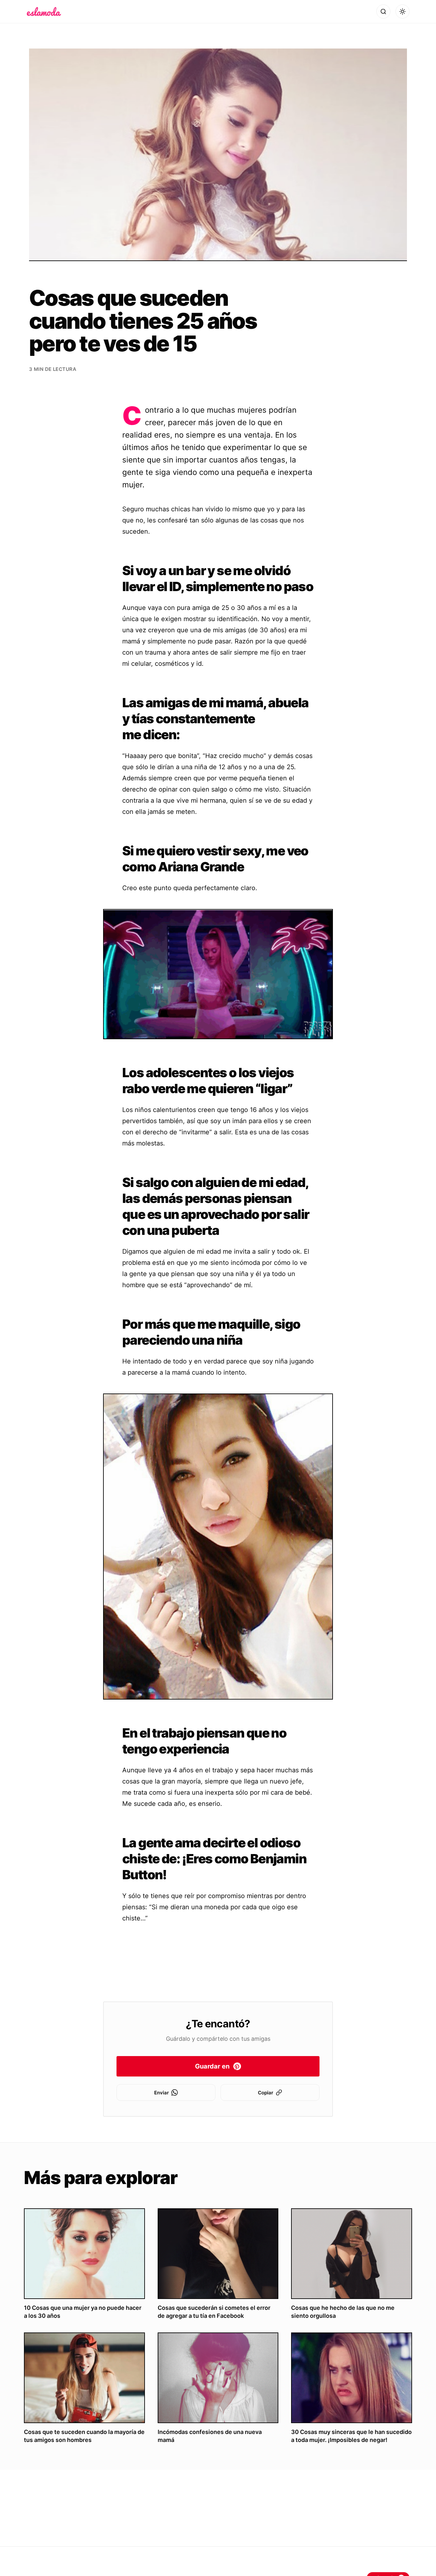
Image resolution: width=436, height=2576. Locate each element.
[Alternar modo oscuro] (402, 11)
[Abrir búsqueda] (383, 11)
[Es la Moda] (44, 11)
